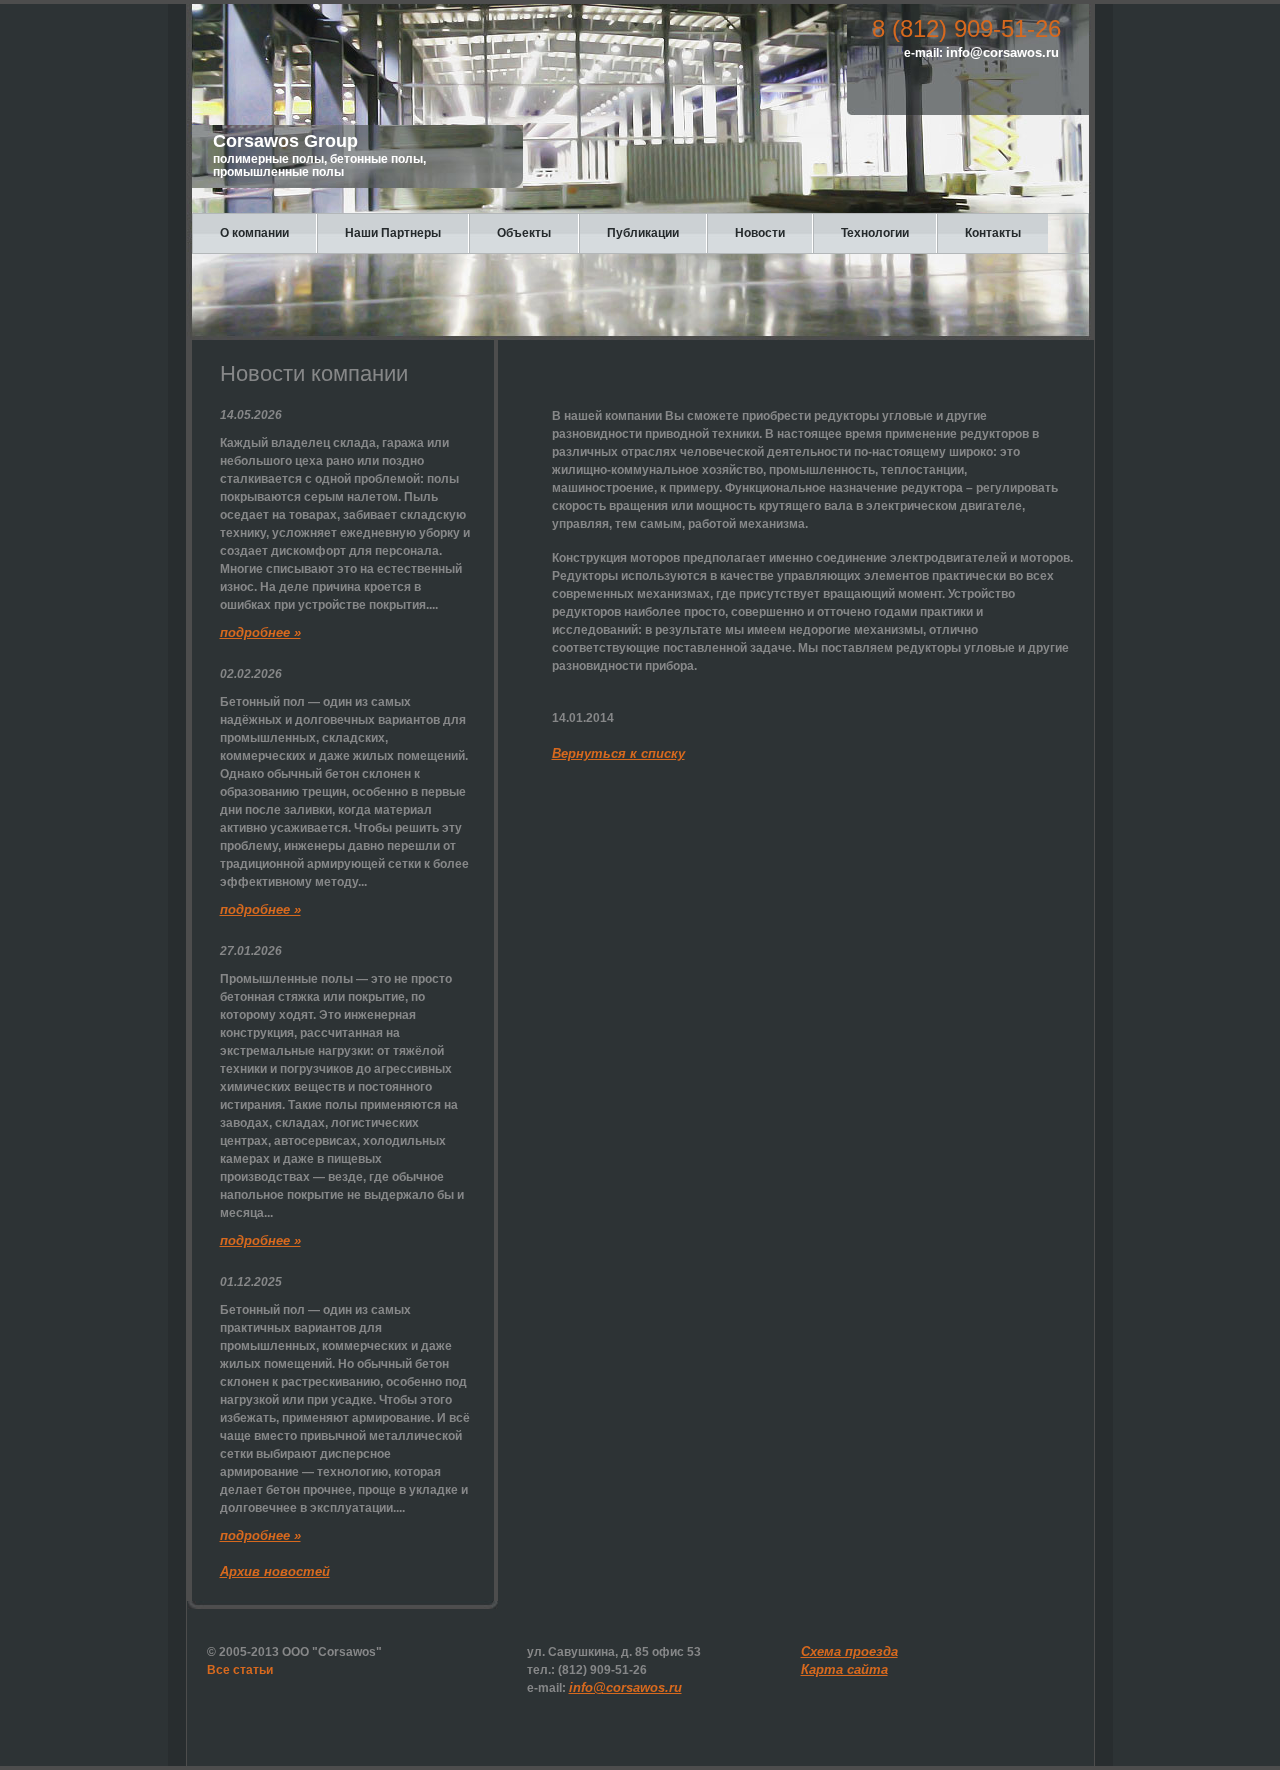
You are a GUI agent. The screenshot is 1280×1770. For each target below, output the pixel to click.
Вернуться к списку (618, 753)
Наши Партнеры (393, 233)
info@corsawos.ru (1002, 52)
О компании (254, 233)
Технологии (875, 233)
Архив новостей (275, 1571)
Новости (760, 233)
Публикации (643, 233)
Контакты (993, 233)
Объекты (524, 233)
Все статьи (240, 1670)
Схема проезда (849, 1651)
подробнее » (260, 632)
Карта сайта (844, 1669)
